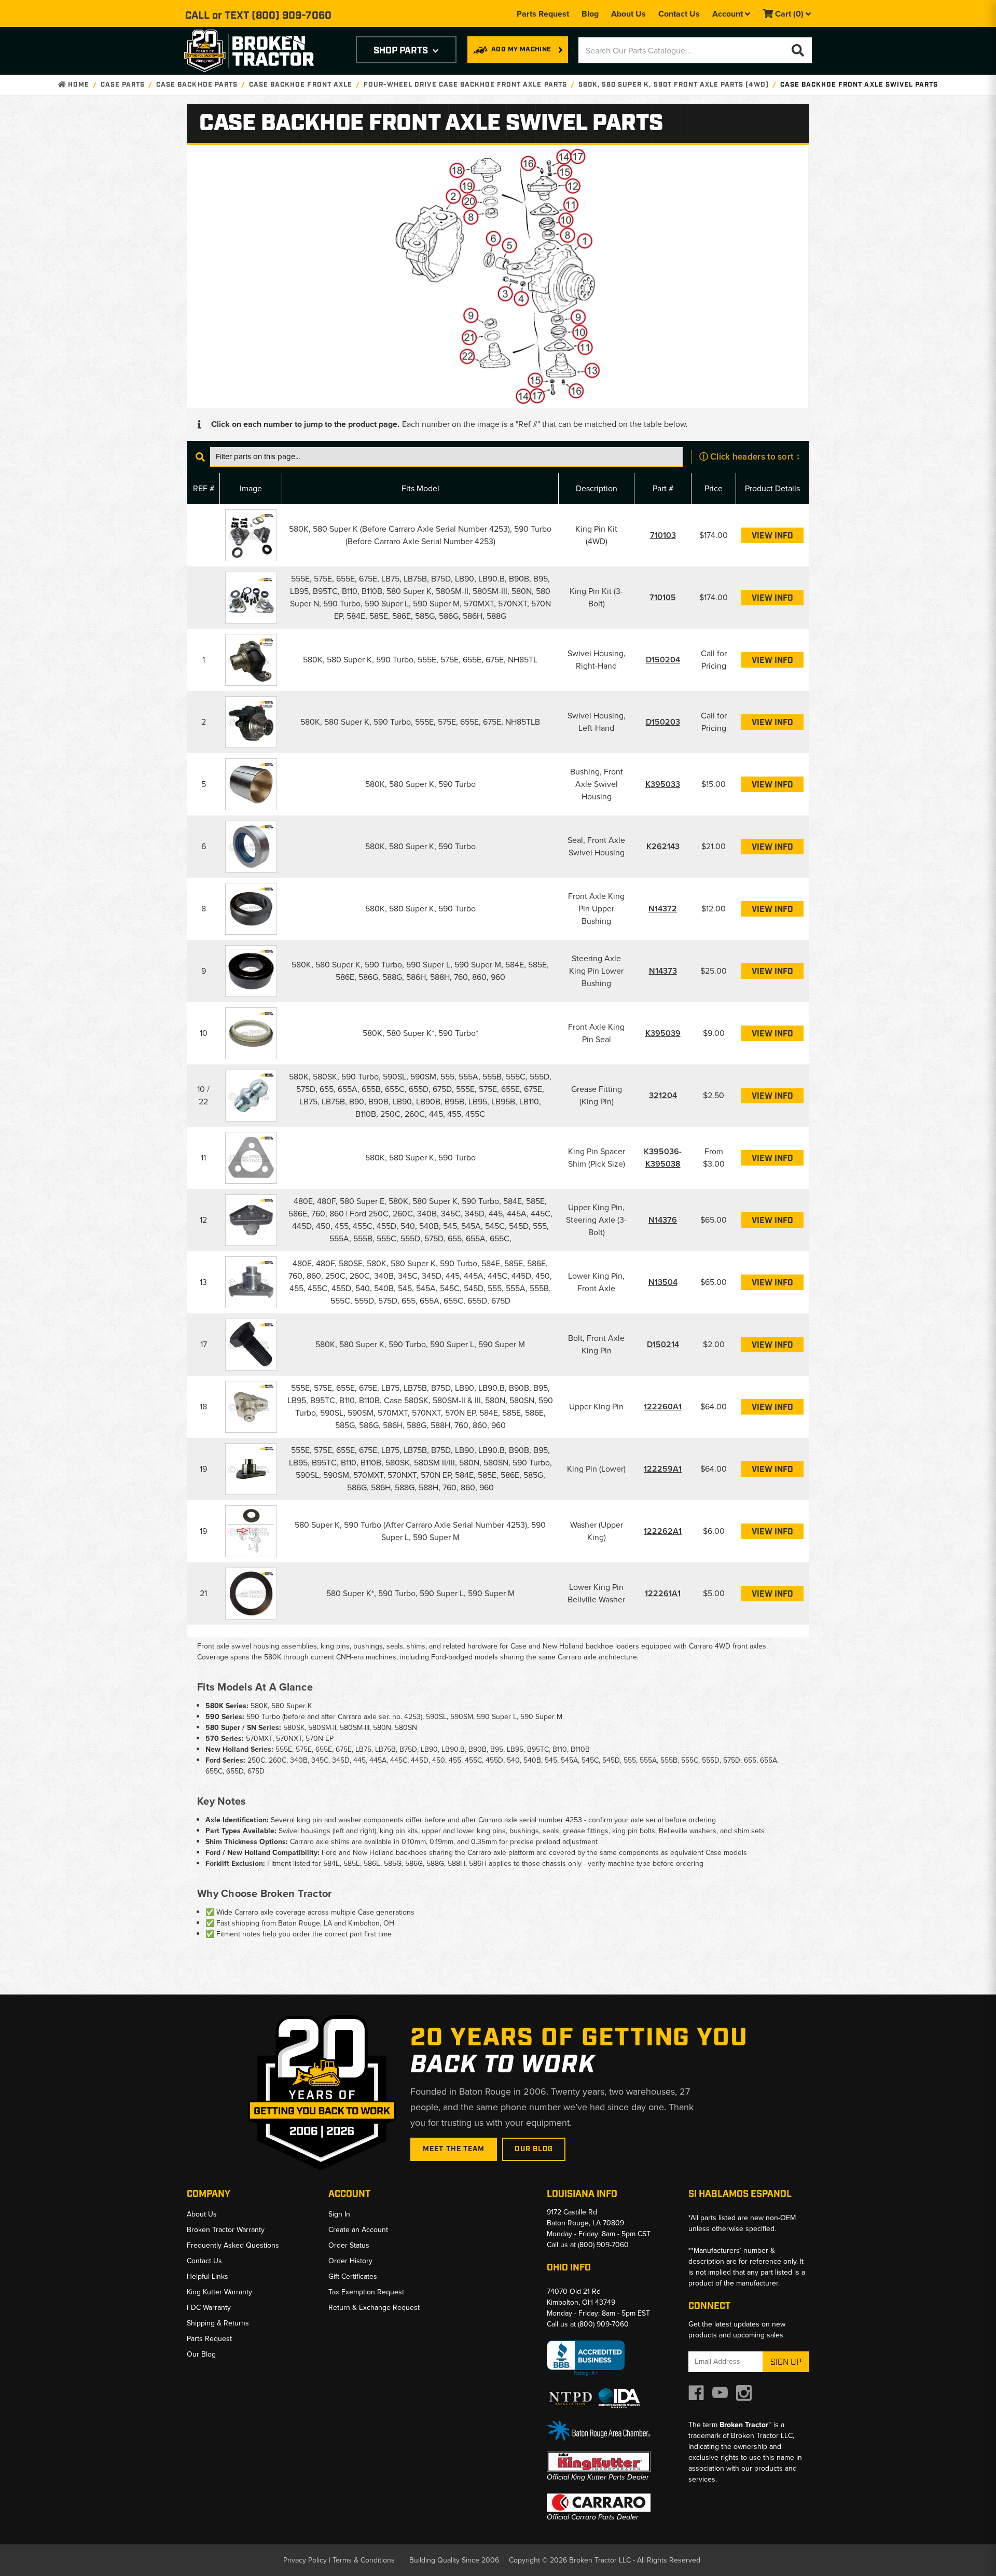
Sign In (339, 2214)
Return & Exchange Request (374, 2308)
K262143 (663, 846)
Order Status (349, 2245)
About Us (628, 14)
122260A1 (663, 1407)
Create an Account (358, 2230)
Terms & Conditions (364, 2560)
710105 (663, 597)
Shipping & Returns (218, 2323)
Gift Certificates (353, 2276)
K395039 (663, 1033)
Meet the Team (454, 2149)
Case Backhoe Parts (197, 85)
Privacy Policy (305, 2560)
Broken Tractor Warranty (226, 2230)
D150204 (663, 660)
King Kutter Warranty (219, 2292)
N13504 (663, 1282)
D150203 (663, 722)
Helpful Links (208, 2276)
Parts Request (543, 14)
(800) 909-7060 (292, 16)
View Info (772, 536)
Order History (350, 2261)
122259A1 (663, 1469)
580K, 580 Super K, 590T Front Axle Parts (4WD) (674, 85)
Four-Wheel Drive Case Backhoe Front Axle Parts (465, 85)
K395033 (663, 784)
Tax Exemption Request (366, 2292)
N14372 (663, 909)
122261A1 (663, 1593)
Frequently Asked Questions (233, 2245)
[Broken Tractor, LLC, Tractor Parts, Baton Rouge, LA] (586, 2358)
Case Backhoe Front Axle (301, 85)
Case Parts (123, 85)
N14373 (663, 971)
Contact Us (679, 14)
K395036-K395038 (663, 1158)
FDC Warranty (209, 2308)
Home (77, 85)
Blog (590, 14)
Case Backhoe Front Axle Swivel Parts (859, 85)
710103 (663, 535)
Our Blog (534, 2149)
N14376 (663, 1220)
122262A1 (663, 1531)
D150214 (663, 1344)
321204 (663, 1095)
